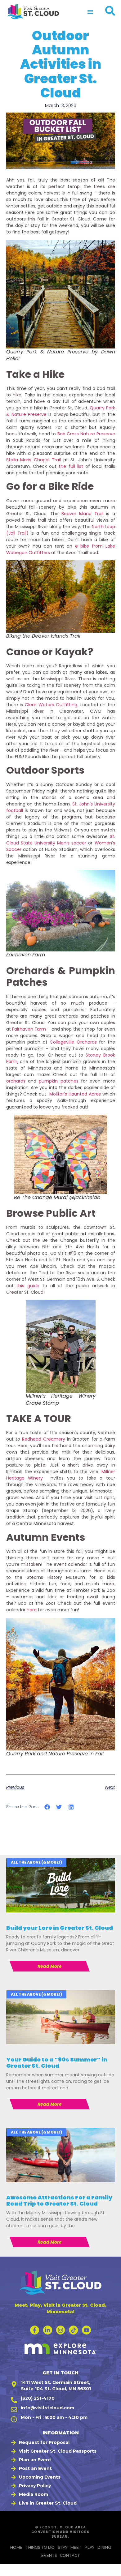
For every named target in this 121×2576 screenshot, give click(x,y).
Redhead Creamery (44, 1439)
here (32, 1610)
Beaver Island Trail (84, 514)
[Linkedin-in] (48, 2330)
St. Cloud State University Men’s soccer (61, 840)
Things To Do (40, 2547)
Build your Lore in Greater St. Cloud (60, 1928)
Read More (50, 1966)
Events (49, 2555)
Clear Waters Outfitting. (52, 705)
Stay (63, 2547)
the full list (71, 466)
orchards (17, 1081)
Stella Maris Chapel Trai (33, 460)
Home (16, 2547)
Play (90, 2547)
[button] (90, 12)
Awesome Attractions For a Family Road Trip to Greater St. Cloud (59, 2200)
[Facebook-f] (35, 2330)
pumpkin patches (60, 1081)
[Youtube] (86, 2330)
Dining (104, 2547)
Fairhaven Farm (29, 1029)
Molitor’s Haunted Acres (75, 1094)
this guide (28, 1286)
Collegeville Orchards (73, 1042)
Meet (76, 2547)
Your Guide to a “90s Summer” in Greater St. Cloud (57, 2063)
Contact (70, 2555)
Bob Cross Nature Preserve (85, 434)
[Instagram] (61, 2330)
